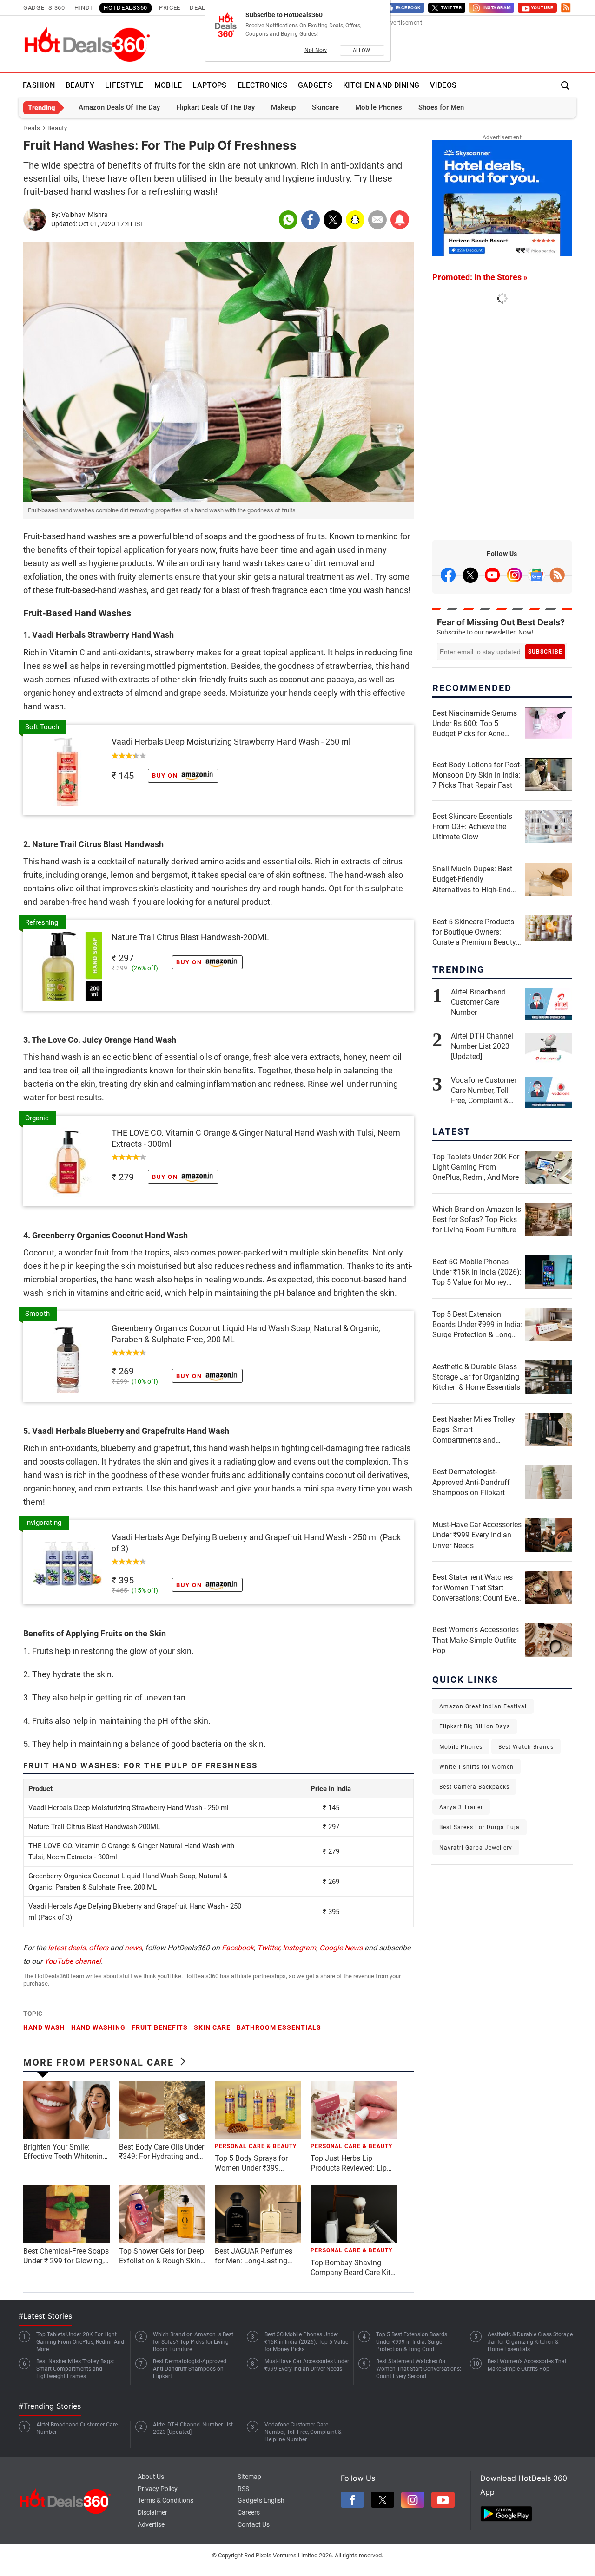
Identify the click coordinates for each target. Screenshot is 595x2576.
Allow (362, 50)
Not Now (316, 50)
